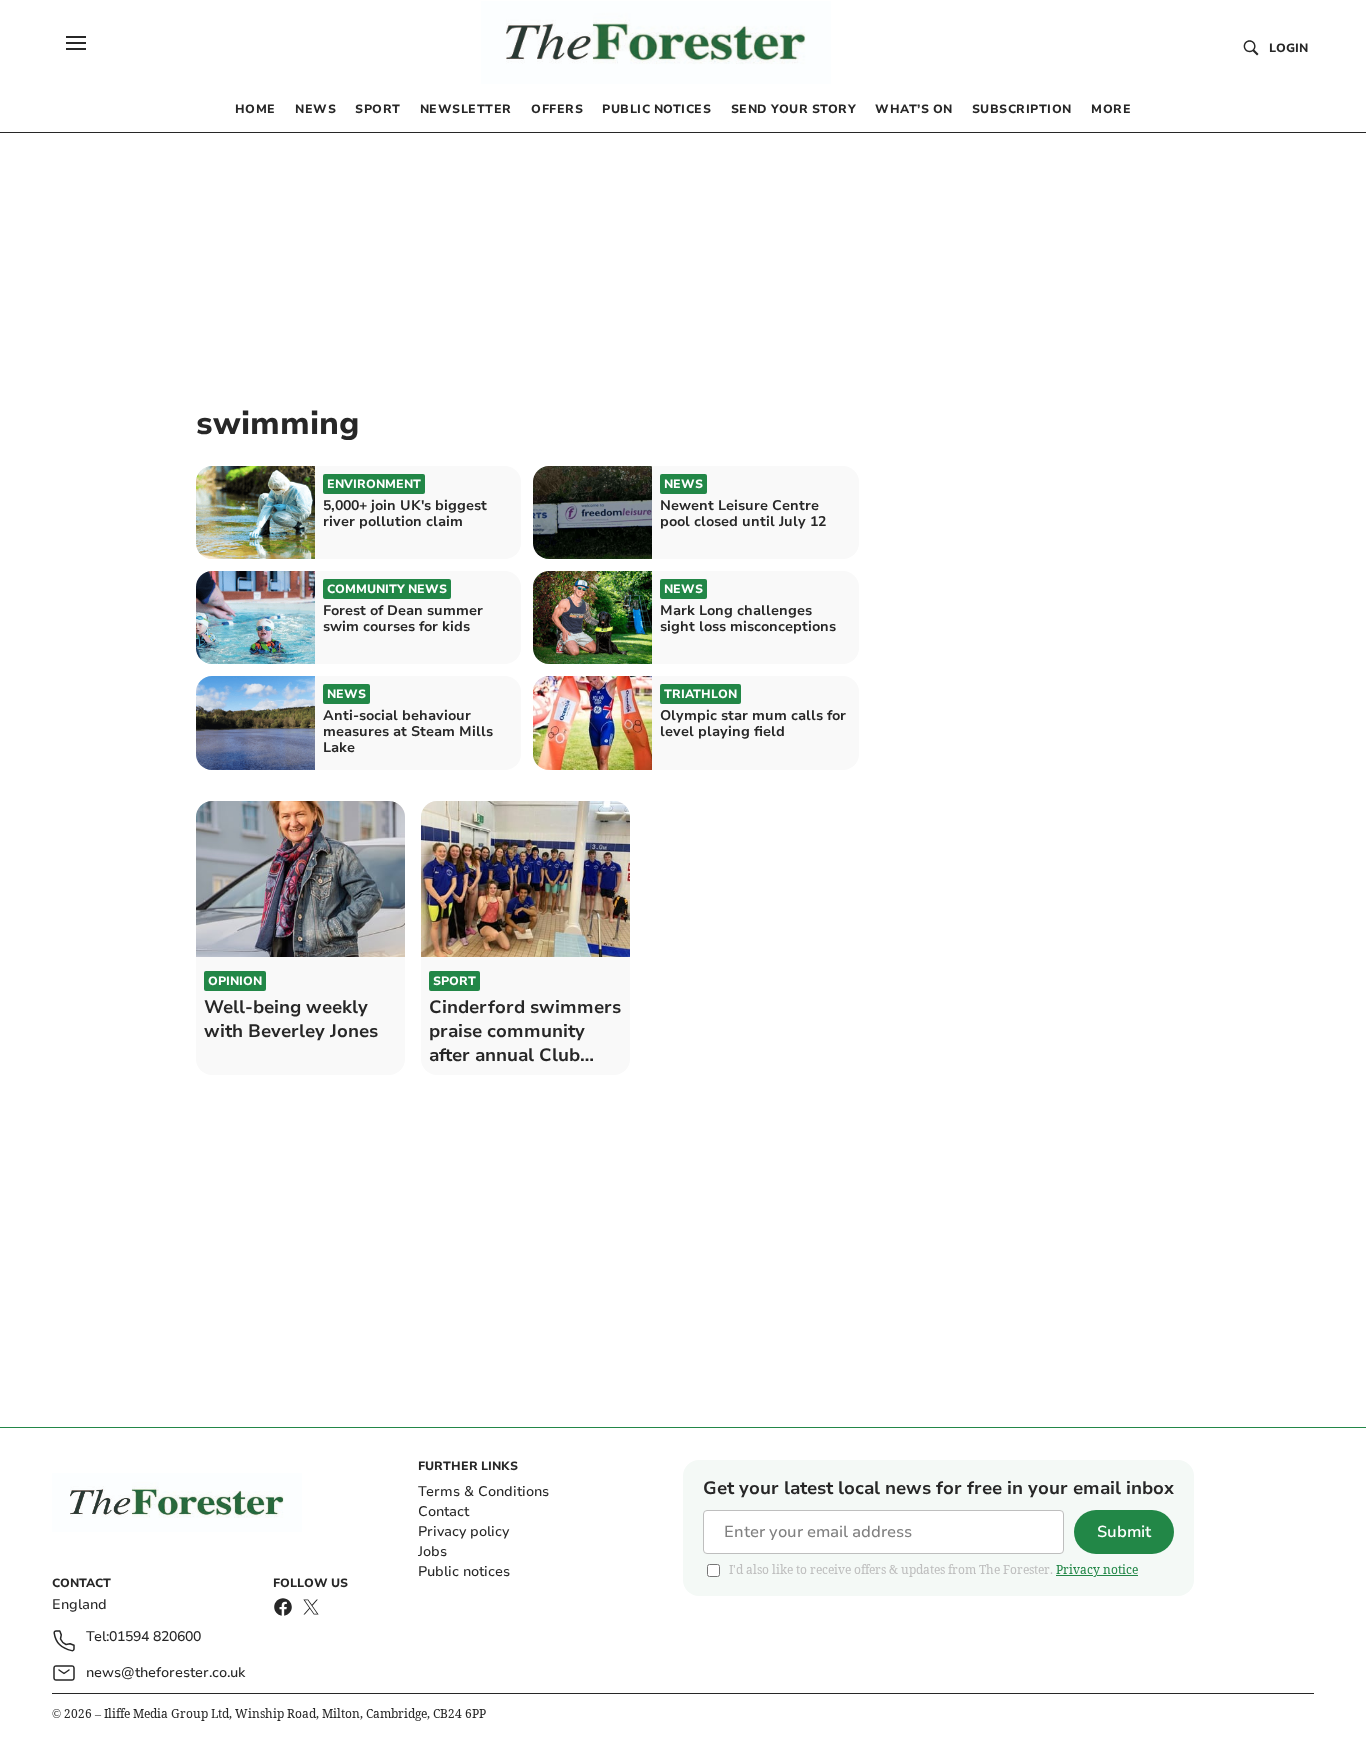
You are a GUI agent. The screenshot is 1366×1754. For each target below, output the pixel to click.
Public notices (464, 1571)
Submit (1124, 1532)
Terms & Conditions (483, 1491)
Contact (443, 1511)
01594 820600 (155, 1637)
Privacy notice (1097, 1569)
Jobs (432, 1551)
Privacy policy (463, 1531)
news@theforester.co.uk (165, 1672)
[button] (76, 43)
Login (1288, 48)
